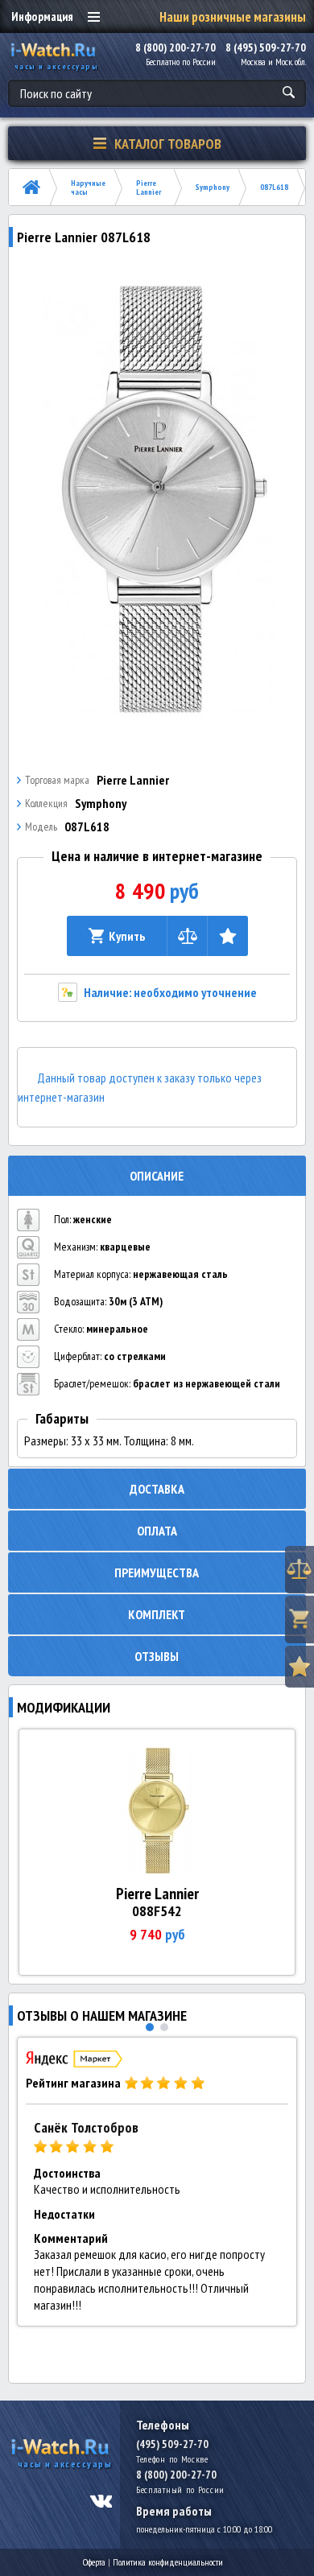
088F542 (157, 1911)
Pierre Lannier (149, 188)
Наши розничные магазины (233, 17)
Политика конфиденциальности (168, 2562)
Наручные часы (88, 188)
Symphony (213, 187)
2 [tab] (164, 2027)
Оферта (94, 2562)
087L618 (274, 187)
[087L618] (157, 500)
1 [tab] (150, 2027)
